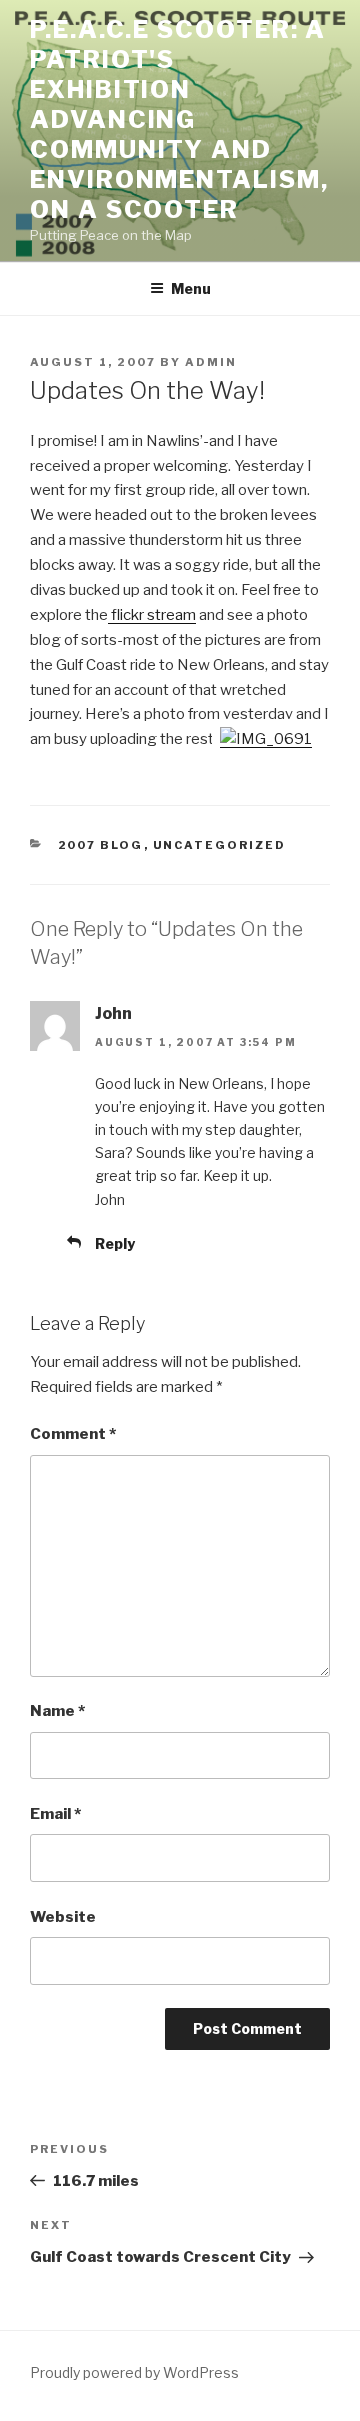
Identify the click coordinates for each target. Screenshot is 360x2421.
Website (63, 1917)
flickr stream (152, 615)
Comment (73, 1434)
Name (57, 1711)
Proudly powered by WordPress (134, 2372)
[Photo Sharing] (266, 739)
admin (211, 362)
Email (55, 1814)
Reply (115, 1243)
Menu (191, 288)
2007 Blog (101, 845)
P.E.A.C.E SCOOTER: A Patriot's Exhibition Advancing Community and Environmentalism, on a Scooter (179, 119)
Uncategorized (220, 845)
